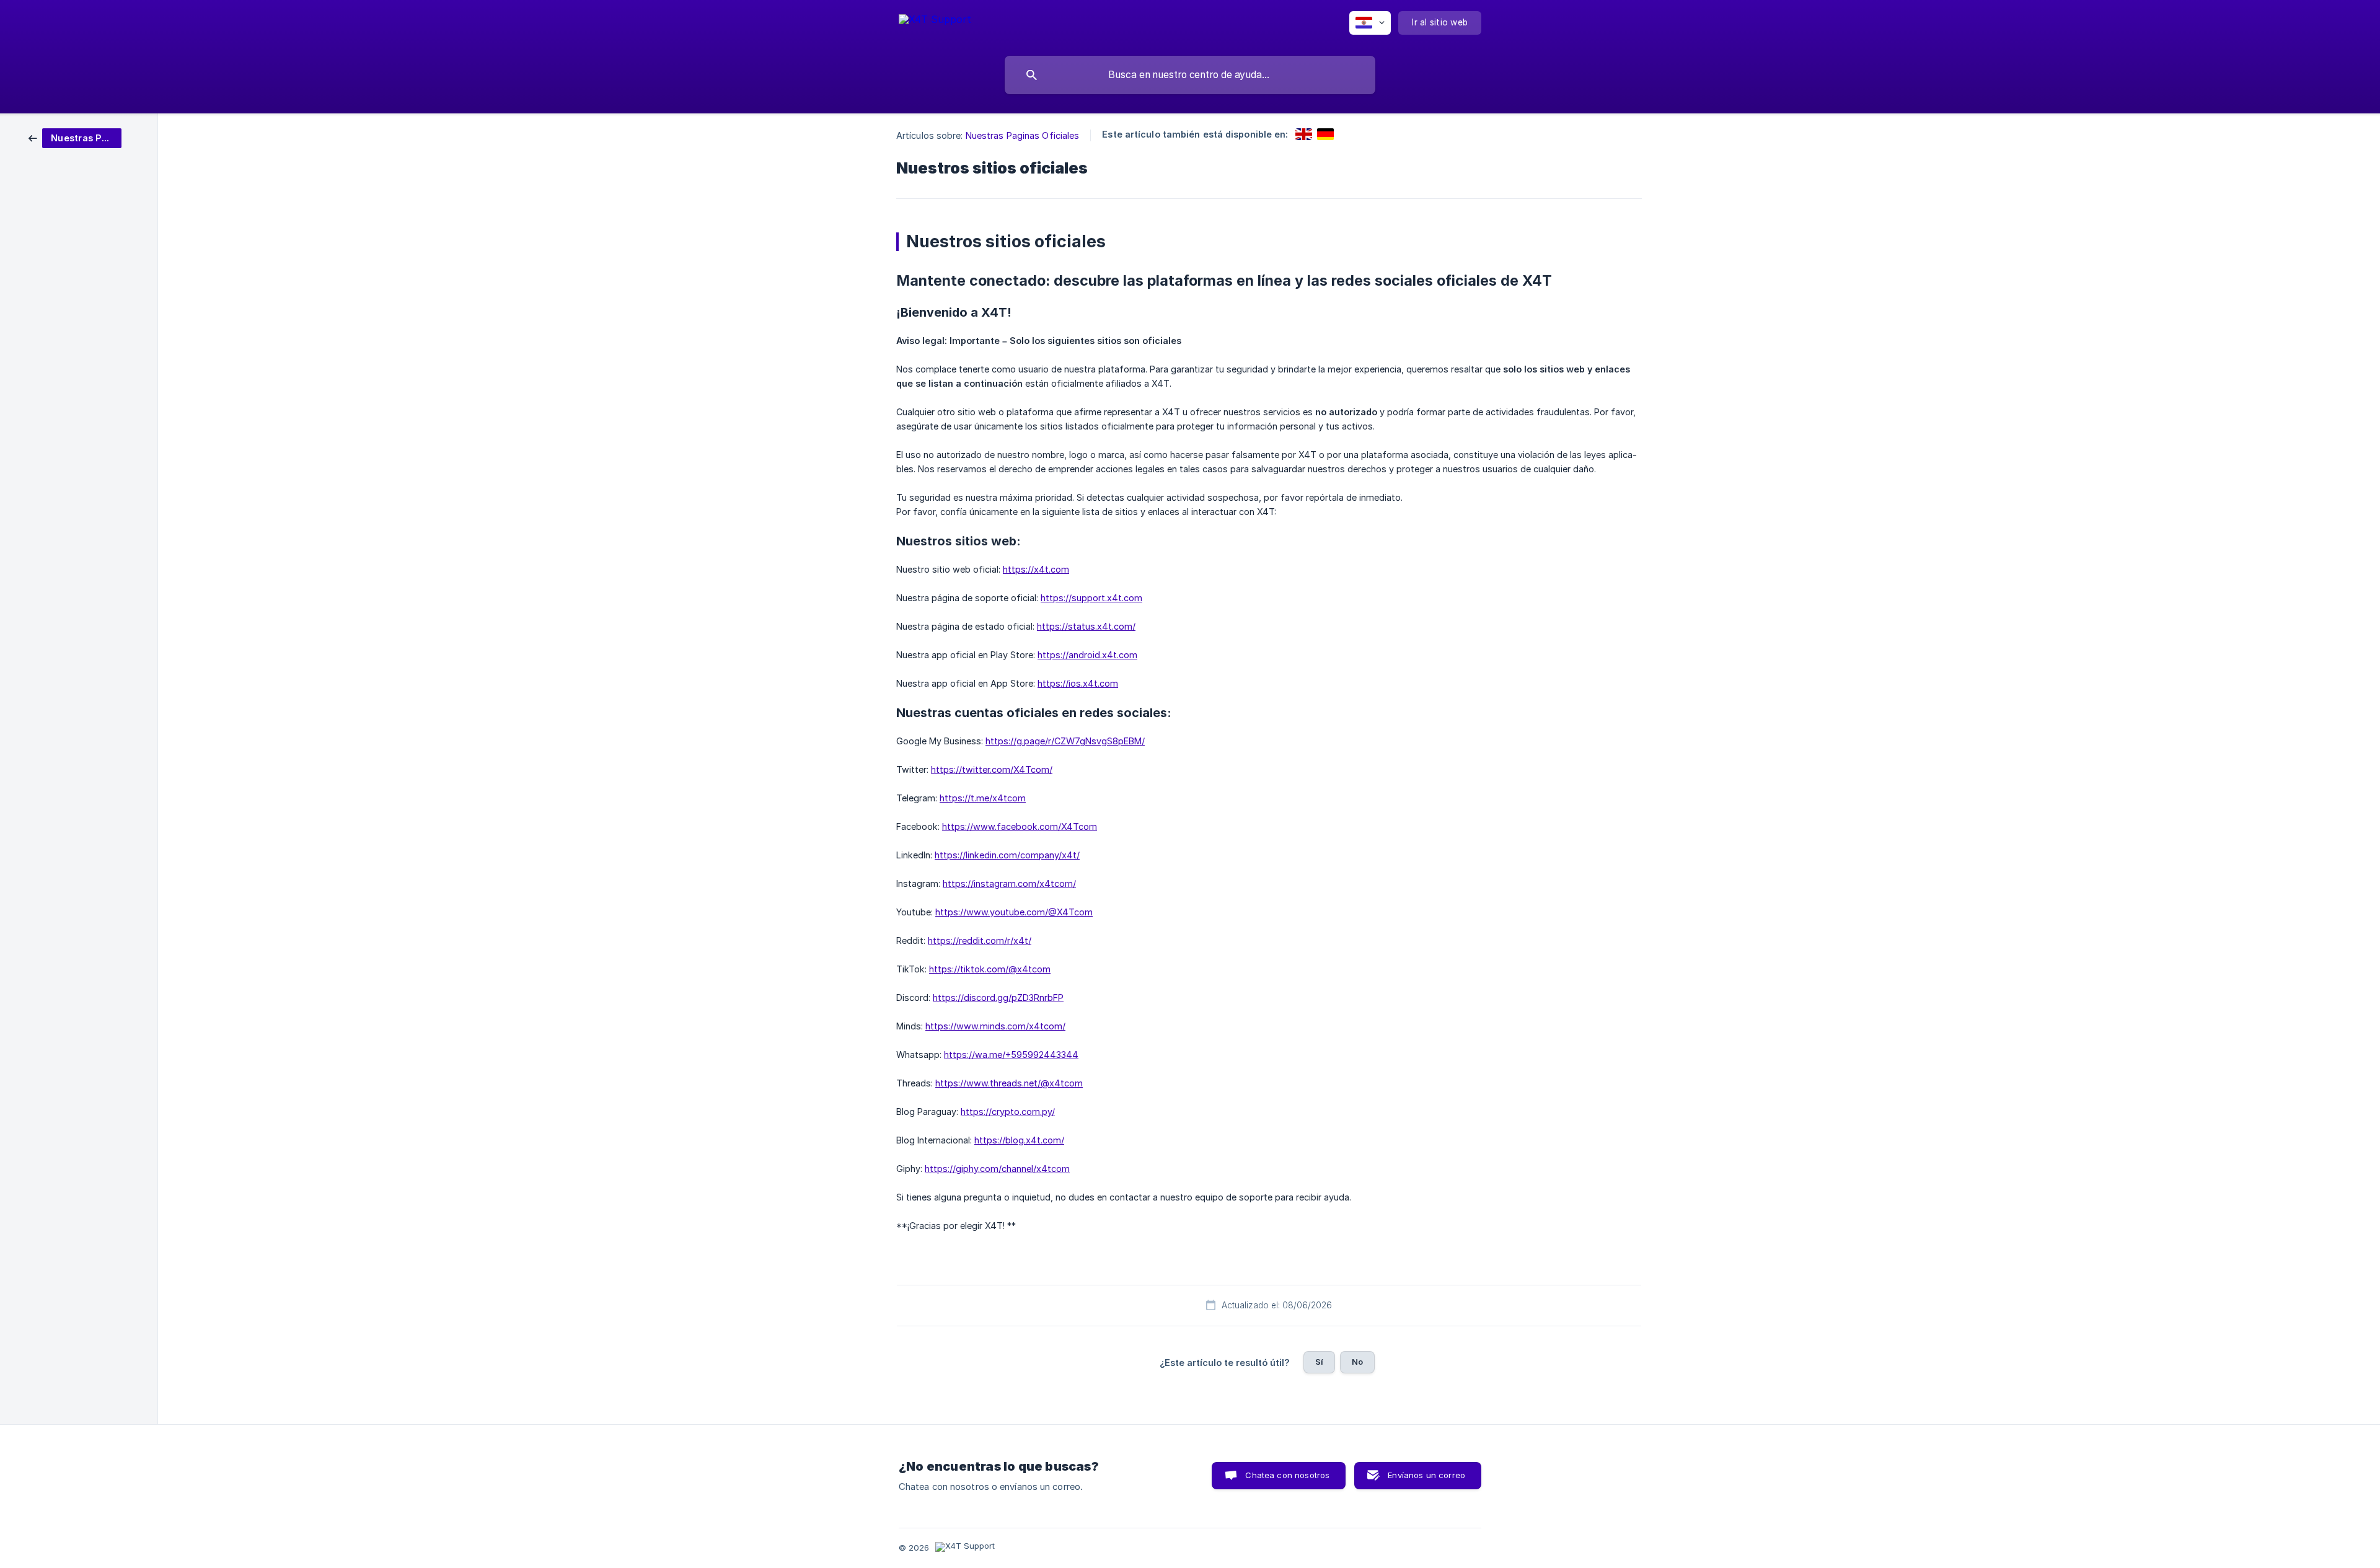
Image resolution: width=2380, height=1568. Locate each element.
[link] (75, 137)
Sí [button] (1319, 1362)
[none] (935, 25)
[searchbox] (1190, 75)
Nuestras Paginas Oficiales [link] (1023, 135)
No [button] (1357, 1362)
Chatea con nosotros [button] (1287, 1475)
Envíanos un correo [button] (1426, 1475)
